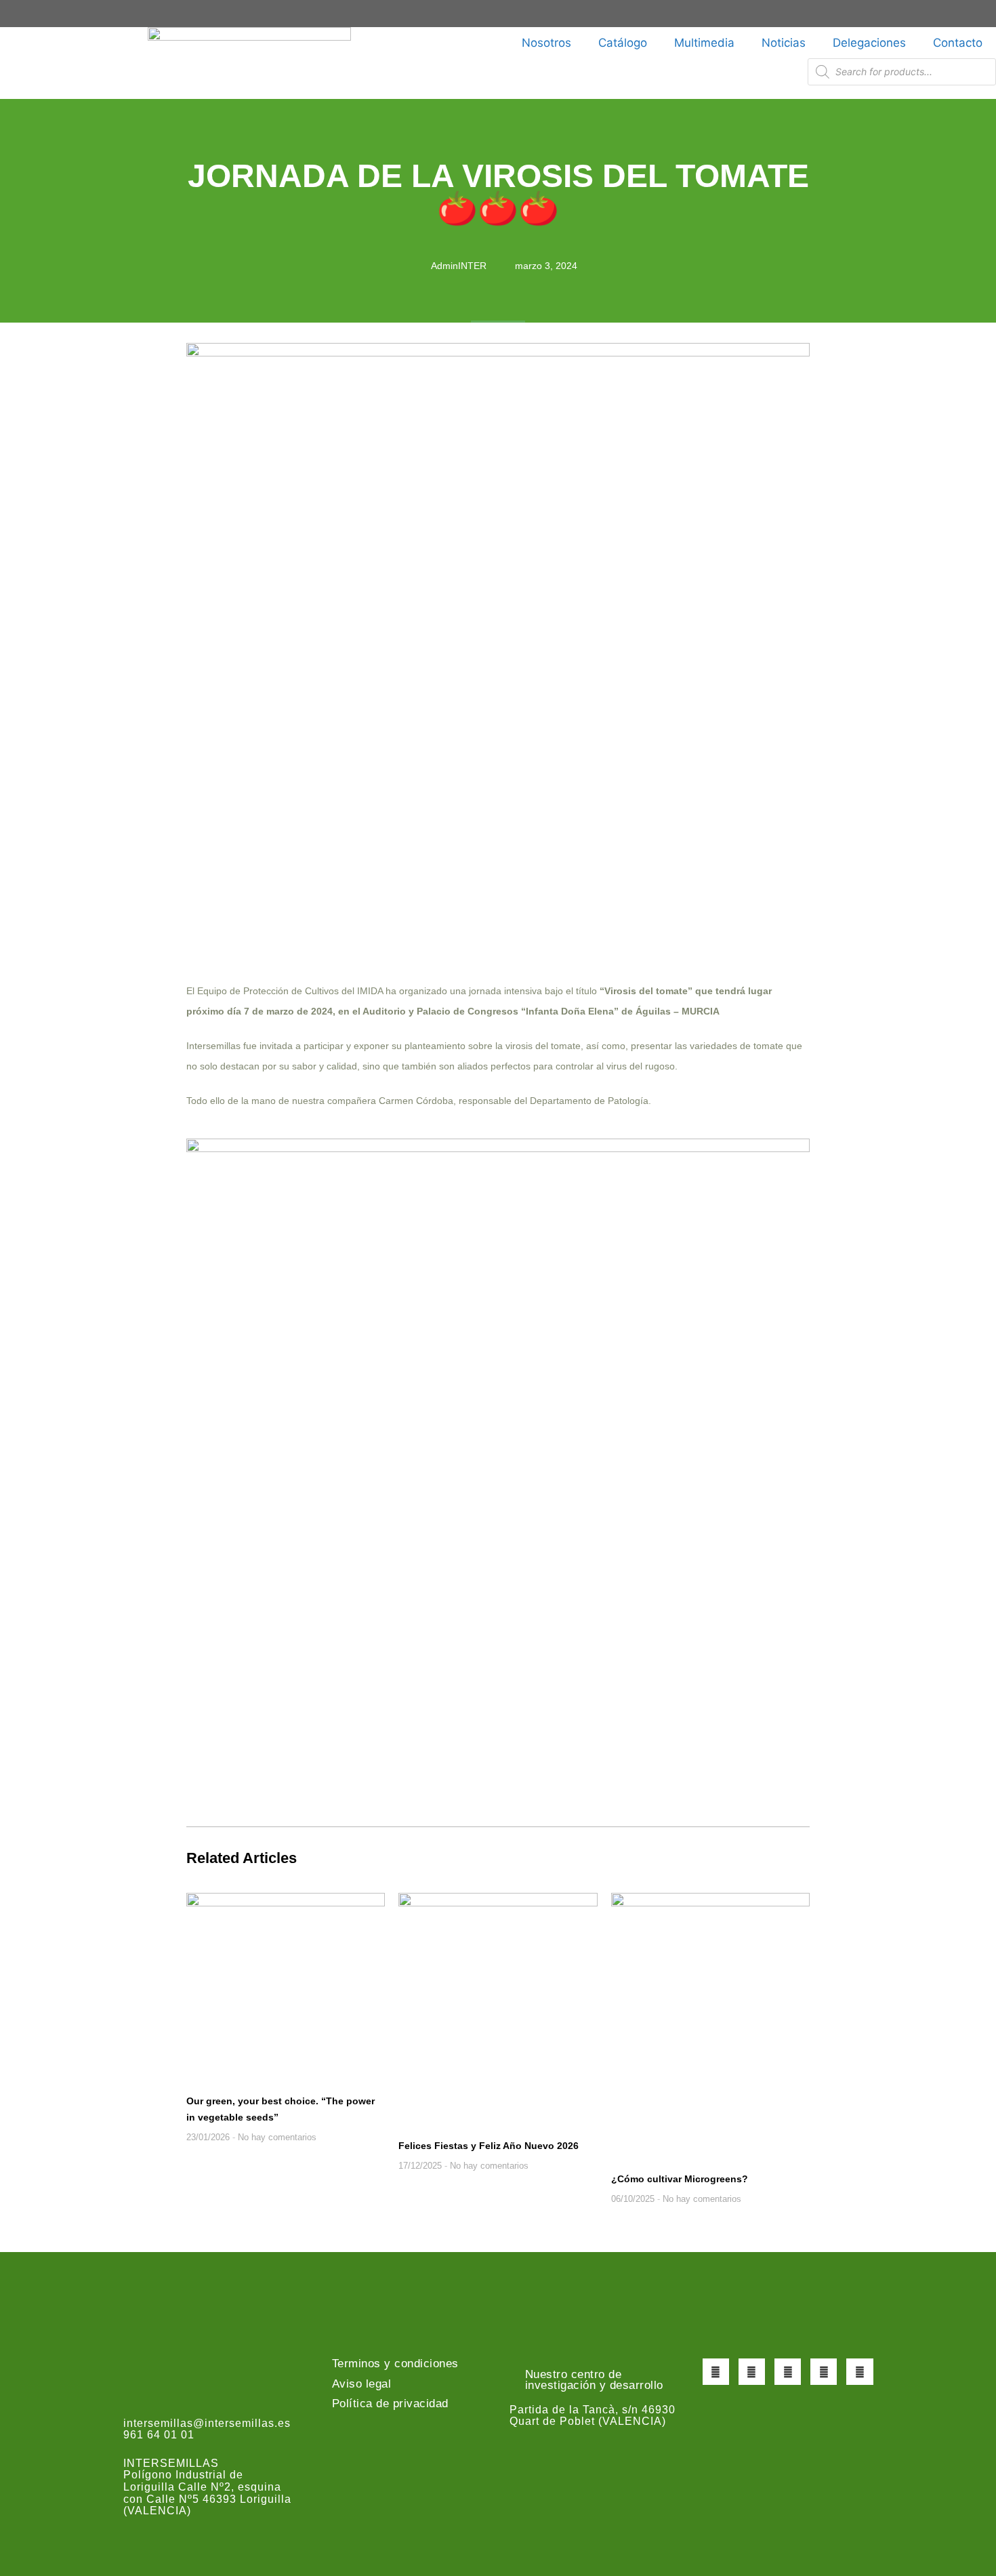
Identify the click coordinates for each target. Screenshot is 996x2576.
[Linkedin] (859, 2372)
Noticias (784, 43)
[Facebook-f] (716, 2372)
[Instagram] (788, 2372)
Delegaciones (869, 43)
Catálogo (623, 43)
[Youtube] (824, 2372)
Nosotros (546, 43)
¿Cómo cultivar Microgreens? (680, 2179)
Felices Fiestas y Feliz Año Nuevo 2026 (489, 2146)
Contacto (958, 43)
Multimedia (704, 43)
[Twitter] (752, 2372)
